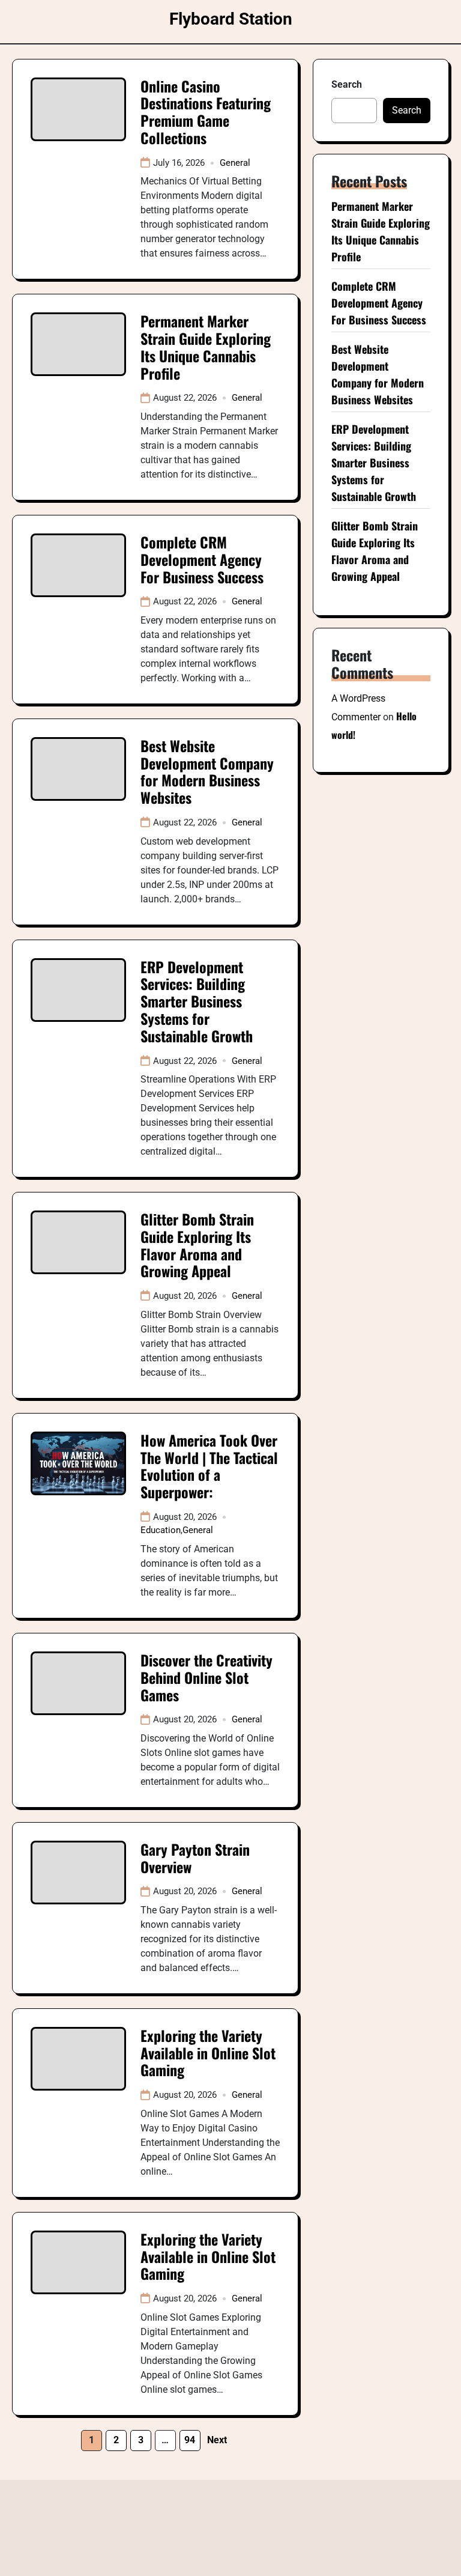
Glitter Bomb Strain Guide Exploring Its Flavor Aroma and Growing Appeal (197, 1245)
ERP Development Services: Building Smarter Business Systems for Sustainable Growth (197, 1001)
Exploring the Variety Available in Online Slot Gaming (208, 2053)
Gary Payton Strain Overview (195, 1858)
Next (217, 2440)
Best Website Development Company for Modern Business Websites (207, 771)
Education (161, 1530)
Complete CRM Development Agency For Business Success (202, 559)
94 (190, 2440)
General (235, 163)
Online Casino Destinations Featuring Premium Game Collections (206, 112)
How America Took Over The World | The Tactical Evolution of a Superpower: (209, 1466)
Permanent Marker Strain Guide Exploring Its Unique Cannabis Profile (206, 347)
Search (347, 84)
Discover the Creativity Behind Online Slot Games (206, 1677)
